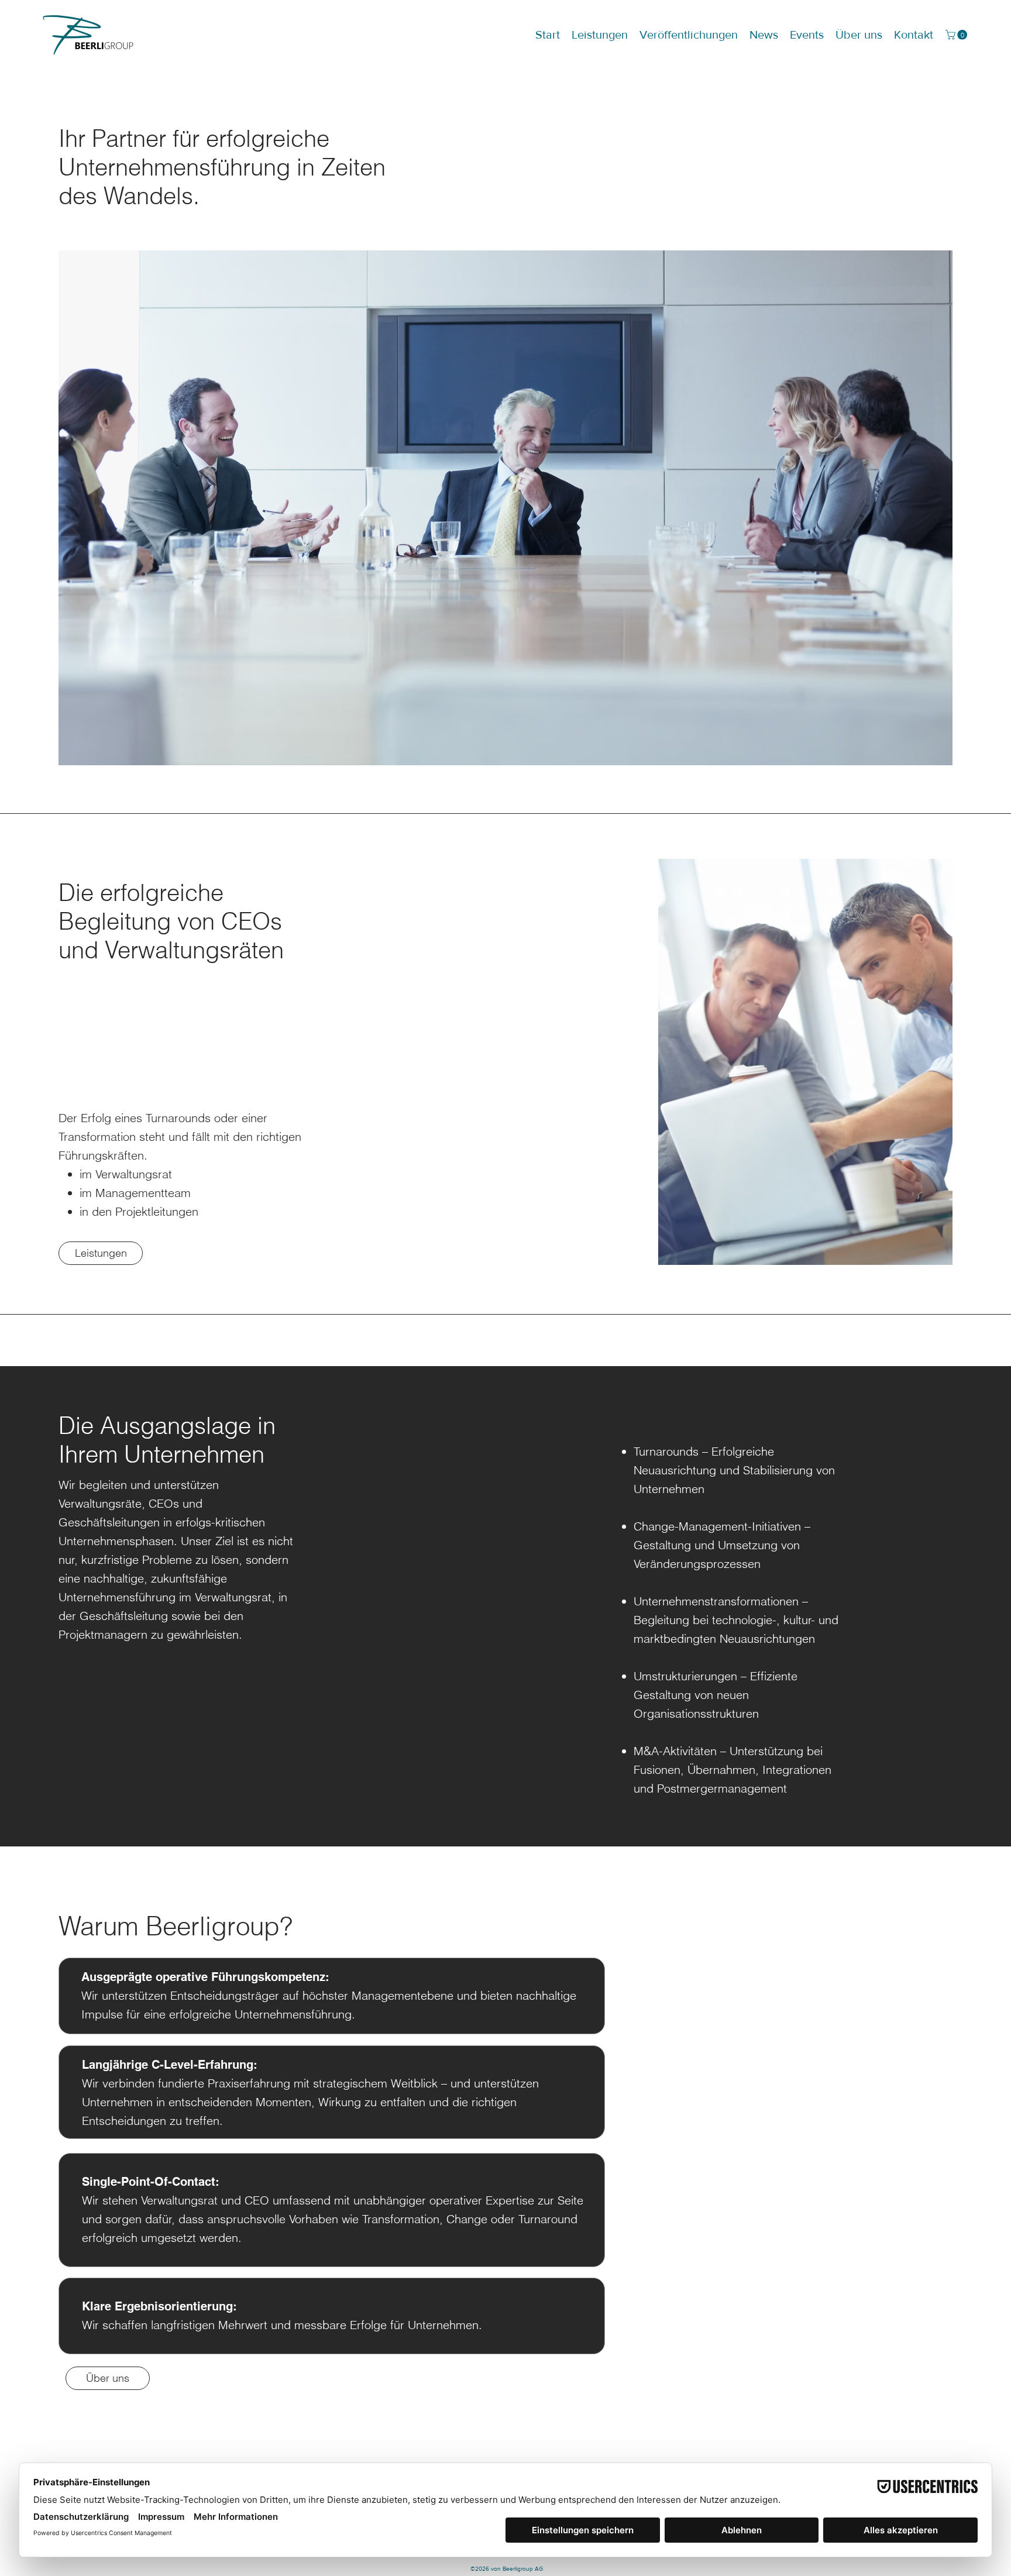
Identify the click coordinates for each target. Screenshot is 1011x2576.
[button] (957, 35)
